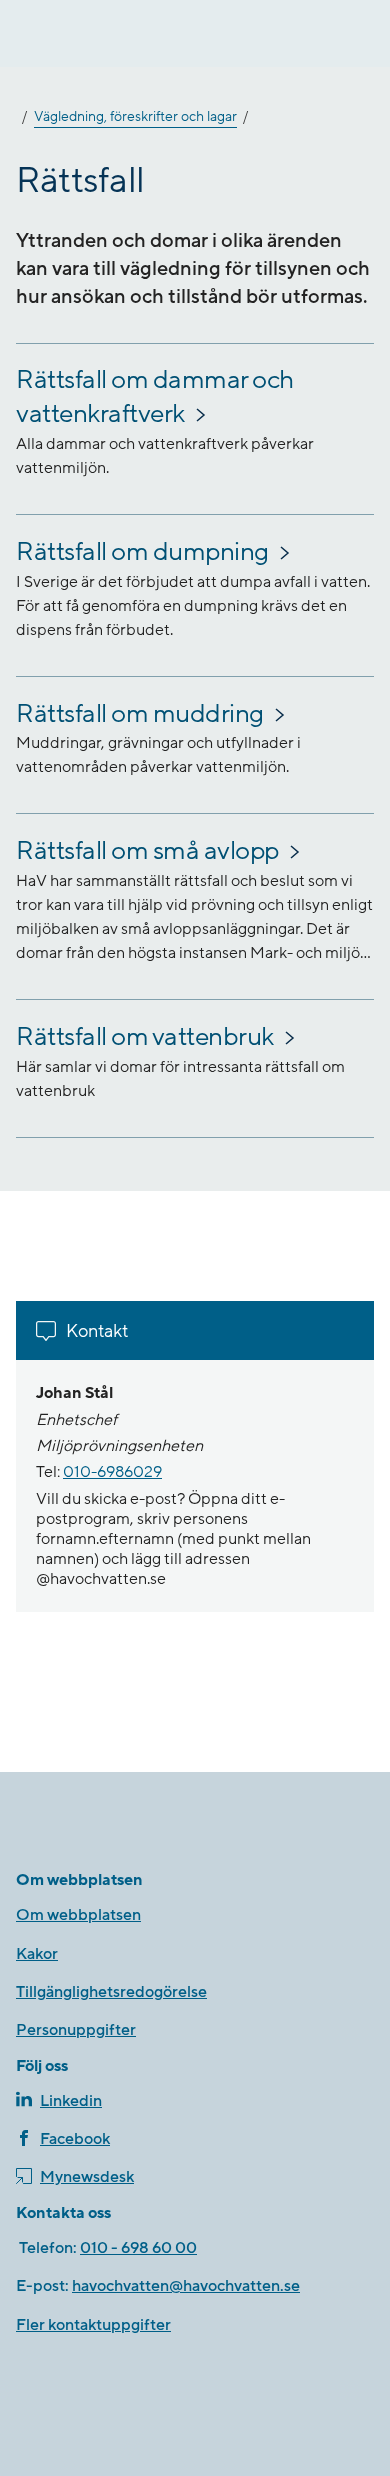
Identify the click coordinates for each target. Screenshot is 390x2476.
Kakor (37, 1954)
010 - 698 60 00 (138, 2248)
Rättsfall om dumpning (142, 552)
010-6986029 (112, 1472)
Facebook (75, 2139)
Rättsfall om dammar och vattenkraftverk (155, 397)
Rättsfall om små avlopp (147, 851)
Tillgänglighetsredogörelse (111, 1992)
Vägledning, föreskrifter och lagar (135, 117)
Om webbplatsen (78, 1915)
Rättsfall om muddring (140, 714)
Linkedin (71, 2101)
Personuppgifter (76, 2030)
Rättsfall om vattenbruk (145, 1037)
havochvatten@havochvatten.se (186, 2286)
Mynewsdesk (87, 2177)
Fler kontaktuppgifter (93, 2325)
